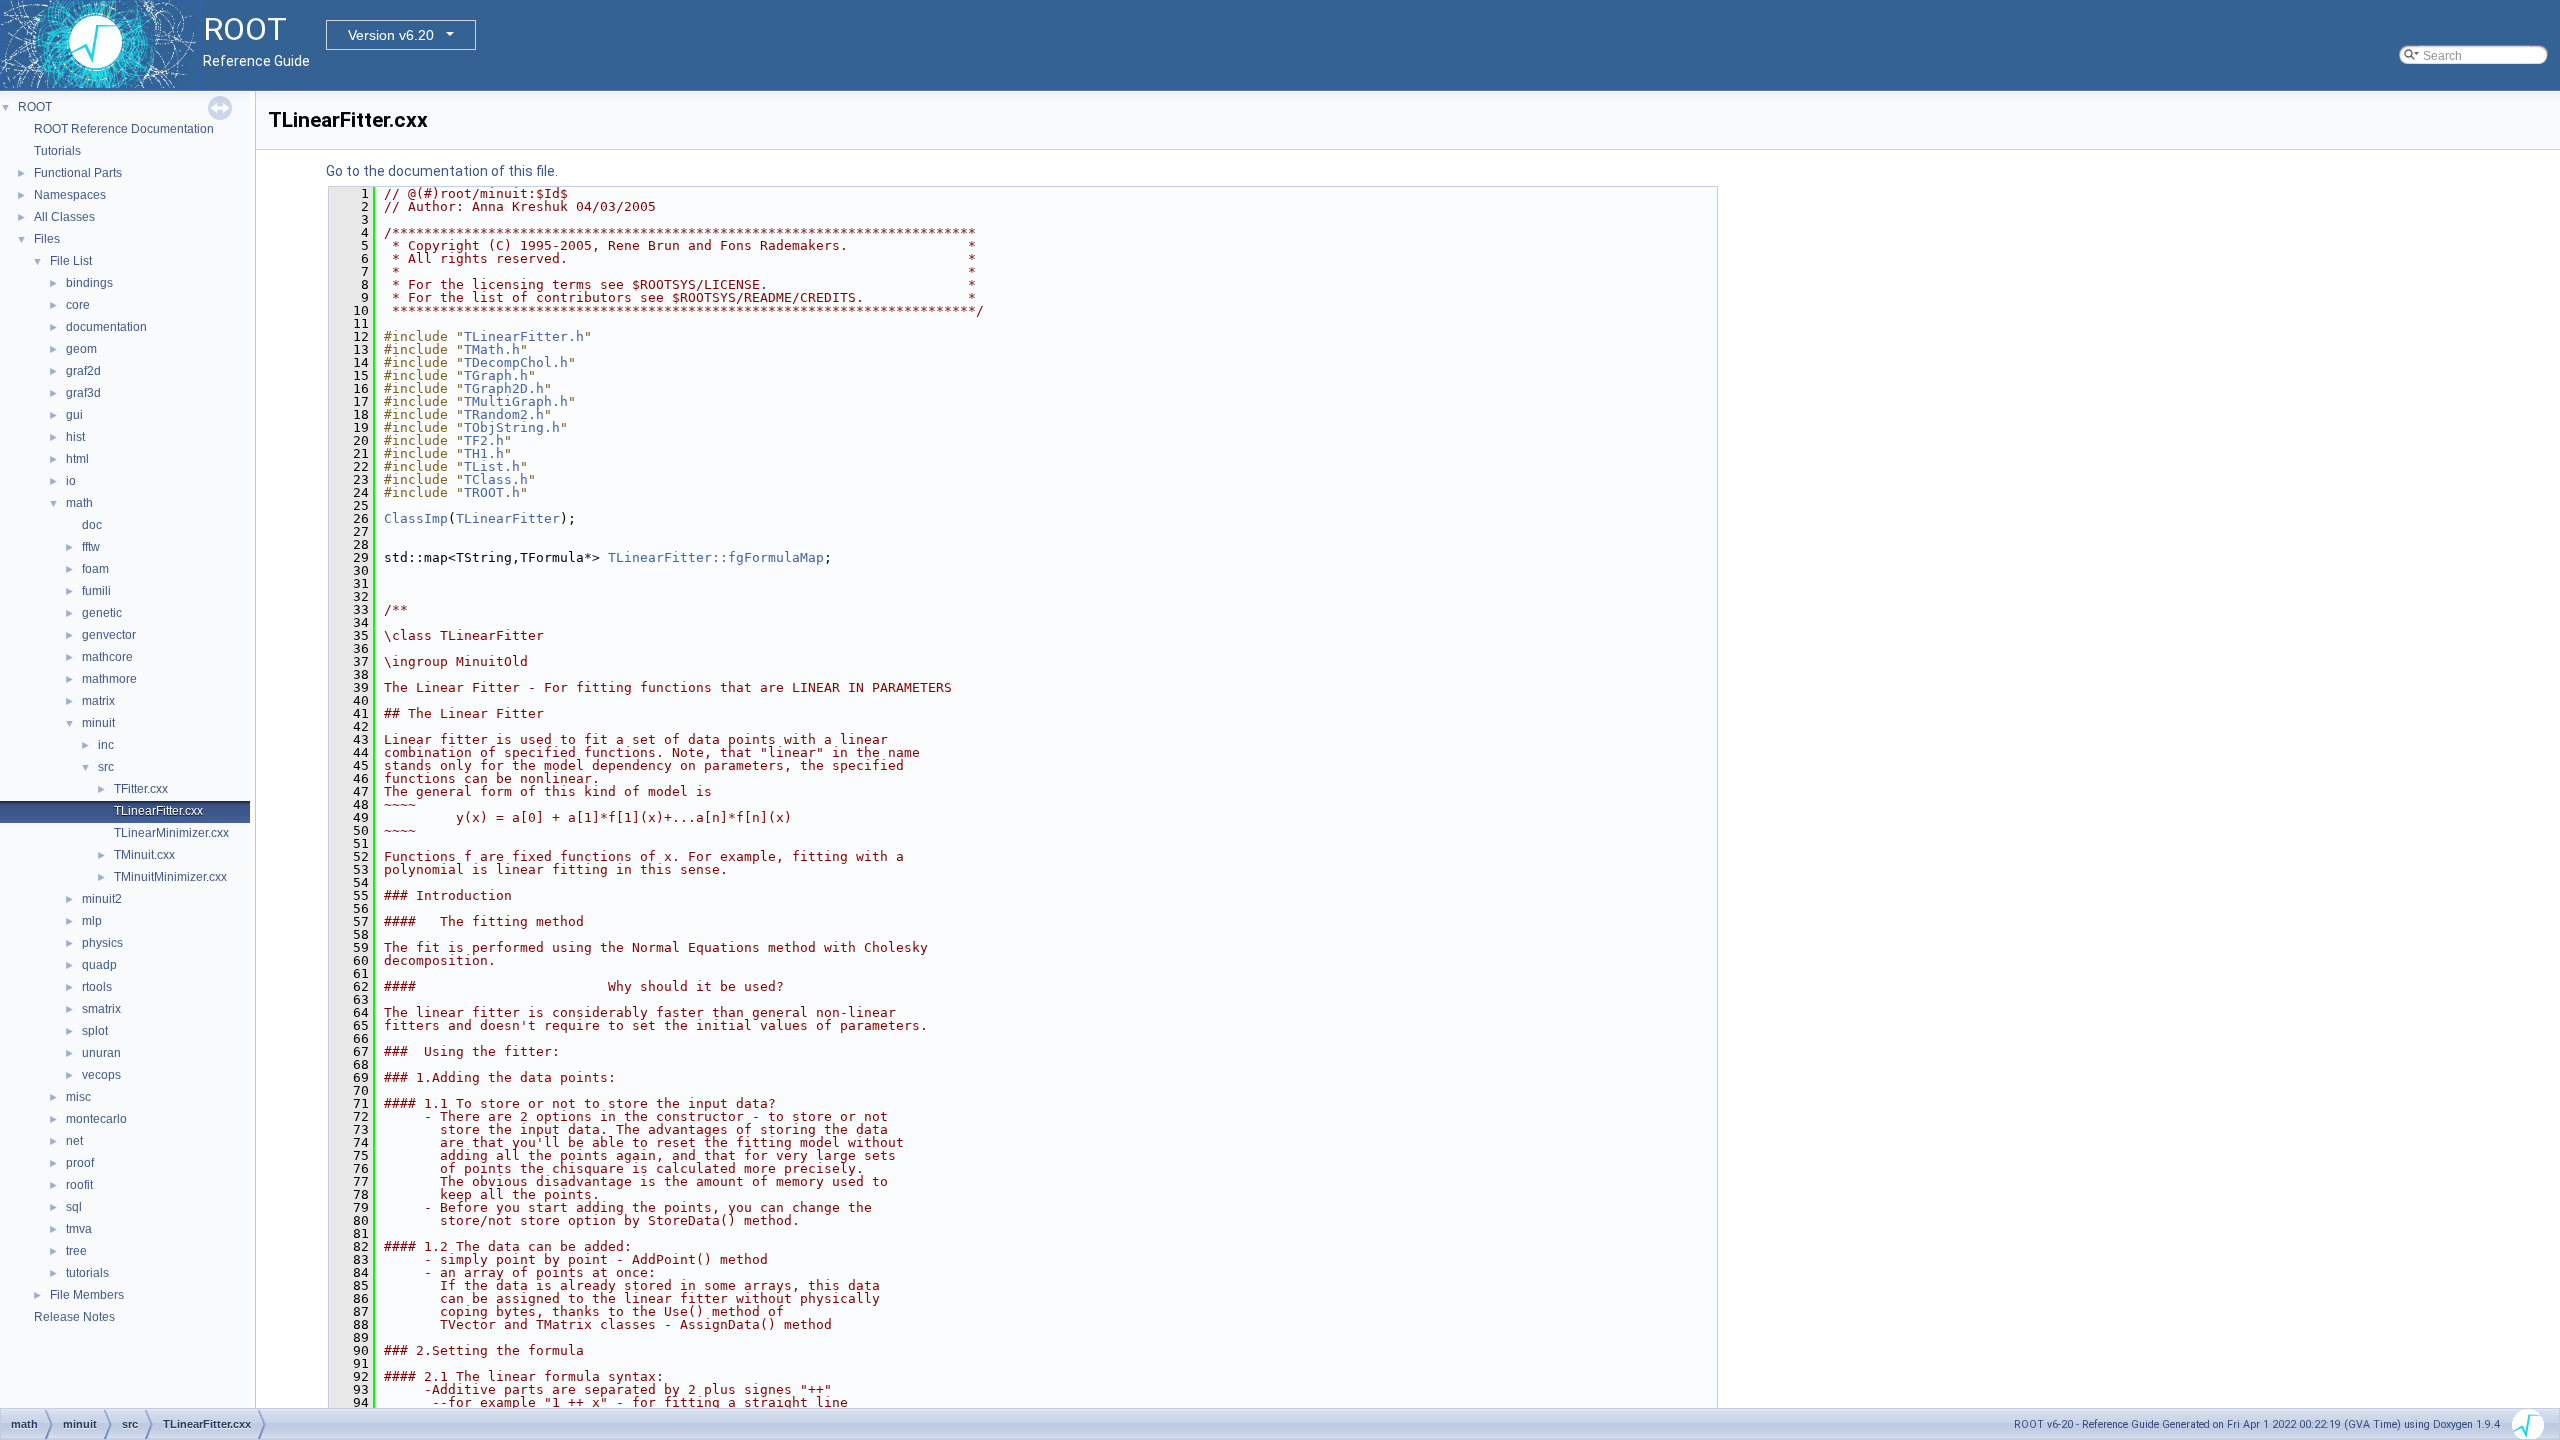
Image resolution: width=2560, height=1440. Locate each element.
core (78, 305)
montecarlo (96, 1119)
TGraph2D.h (504, 388)
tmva (79, 1229)
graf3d (83, 393)
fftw (91, 547)
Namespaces (70, 195)
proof (80, 1163)
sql (74, 1207)
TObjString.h (512, 427)
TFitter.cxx (141, 789)
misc (78, 1097)
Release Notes (74, 1317)
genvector (109, 635)
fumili (96, 591)
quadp (99, 965)
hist (75, 437)
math (79, 503)
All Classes (64, 217)
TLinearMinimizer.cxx (171, 833)
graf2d (83, 371)
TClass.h (496, 479)
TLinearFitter (508, 518)
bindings (89, 283)
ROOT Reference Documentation (124, 129)
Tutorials (57, 151)
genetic (102, 613)
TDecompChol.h (516, 362)
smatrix (101, 1009)
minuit (98, 723)
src (106, 767)
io (71, 481)
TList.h (492, 466)
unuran (101, 1053)
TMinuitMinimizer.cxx (170, 877)
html (77, 459)
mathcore (107, 657)
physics (102, 943)
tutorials (87, 1273)
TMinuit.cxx (144, 855)
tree (76, 1251)
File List (71, 261)
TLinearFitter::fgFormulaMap (716, 557)
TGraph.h (496, 375)
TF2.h (484, 440)
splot (95, 1031)
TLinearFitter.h (524, 336)
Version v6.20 (391, 35)
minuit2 (102, 899)
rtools (97, 987)
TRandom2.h (504, 414)
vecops (101, 1075)
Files (47, 239)
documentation (106, 327)
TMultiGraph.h (516, 401)
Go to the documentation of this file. (442, 171)
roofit (79, 1185)
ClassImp (416, 518)
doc (92, 525)
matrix (98, 701)
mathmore (109, 679)
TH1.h (484, 453)
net (74, 1141)
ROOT (35, 107)
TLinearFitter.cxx (158, 811)
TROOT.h (492, 492)
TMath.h (492, 349)
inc (106, 745)
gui (74, 415)
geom (81, 349)
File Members (87, 1295)
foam (95, 569)
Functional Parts (78, 173)
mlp (92, 921)
